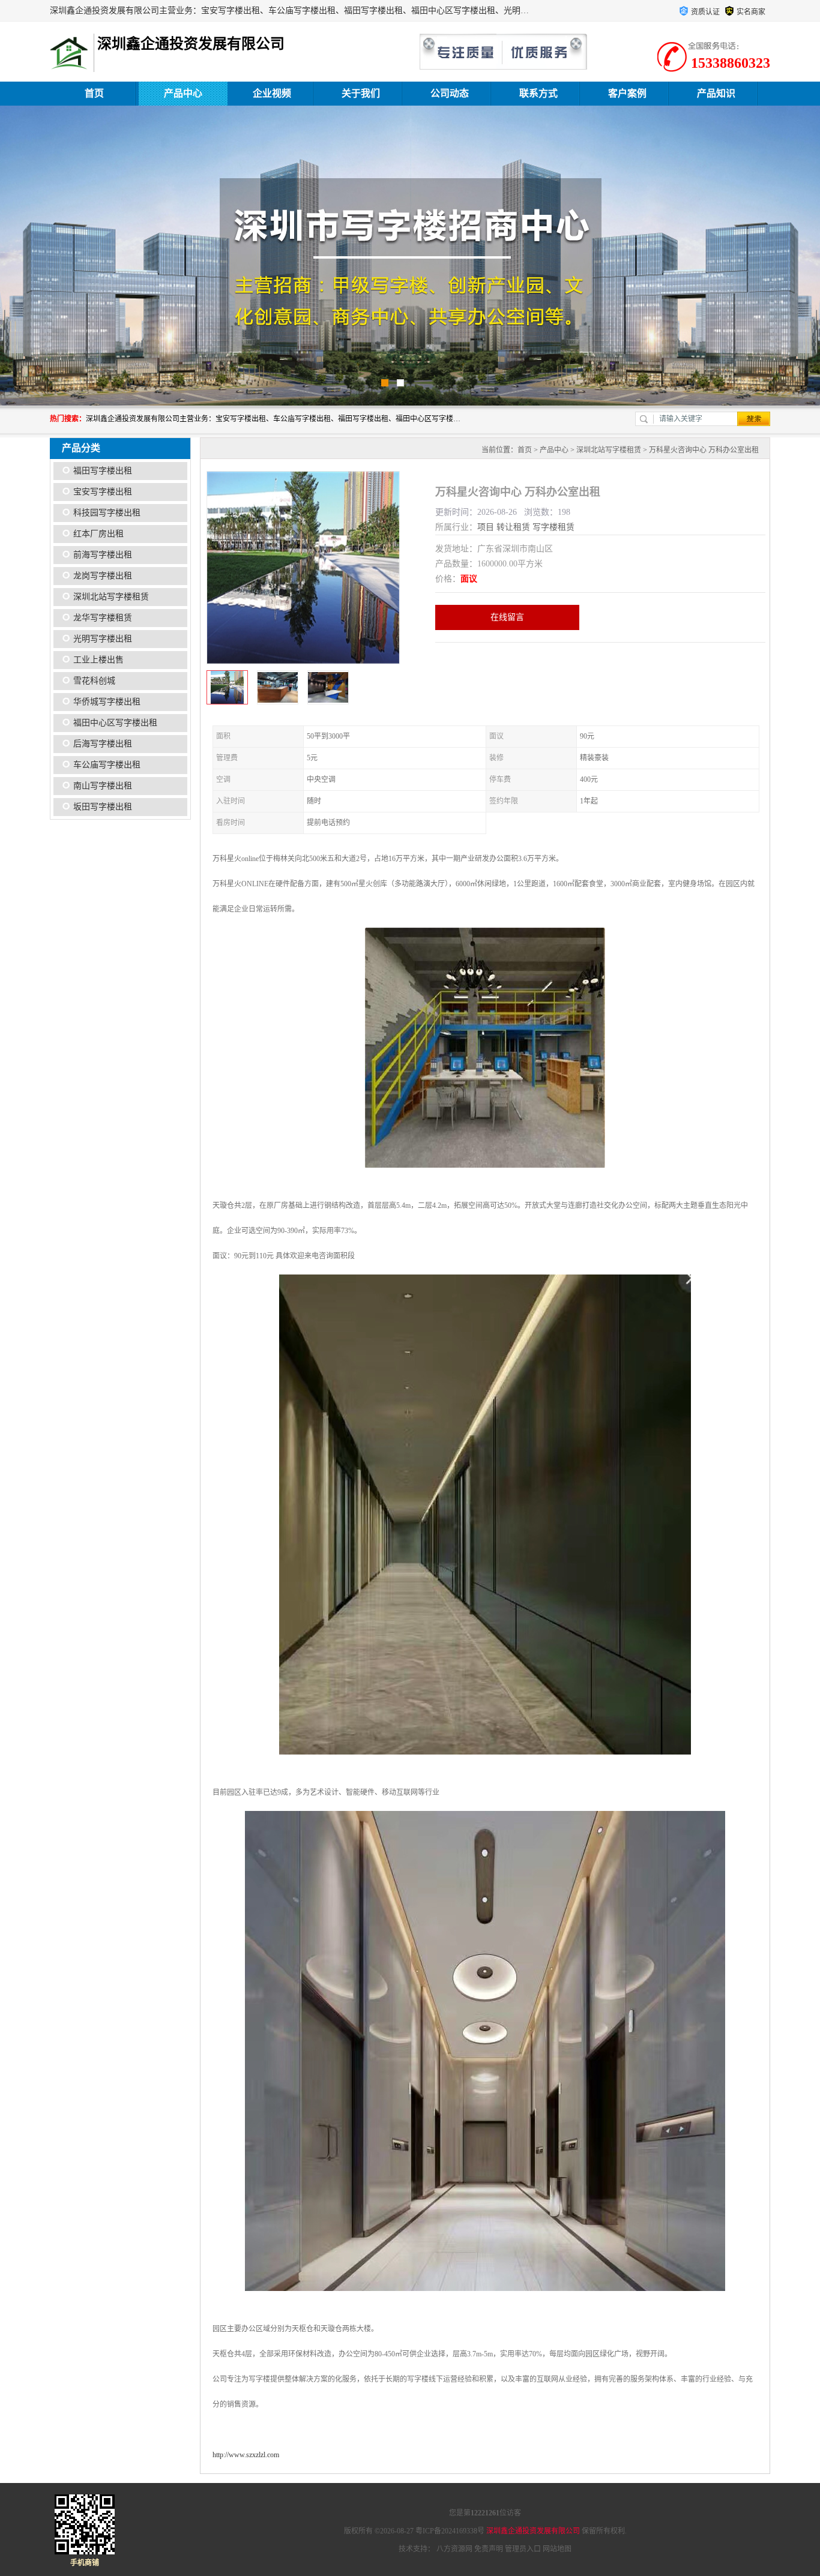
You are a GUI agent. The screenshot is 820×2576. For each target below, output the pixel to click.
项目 (486, 527)
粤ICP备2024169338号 (450, 2531)
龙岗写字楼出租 (103, 576)
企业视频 (272, 93)
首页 (94, 93)
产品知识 (716, 93)
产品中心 (183, 93)
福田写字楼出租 (103, 471)
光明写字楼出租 (103, 639)
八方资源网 (454, 2549)
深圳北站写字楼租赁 (111, 597)
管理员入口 (523, 2549)
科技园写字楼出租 (107, 513)
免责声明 (489, 2549)
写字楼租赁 (553, 527)
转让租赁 (513, 527)
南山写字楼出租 (103, 786)
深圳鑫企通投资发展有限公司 (533, 2531)
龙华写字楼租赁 (103, 618)
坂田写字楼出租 (103, 807)
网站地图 (557, 2549)
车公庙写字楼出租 (107, 765)
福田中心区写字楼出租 (115, 723)
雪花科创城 (94, 681)
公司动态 (450, 93)
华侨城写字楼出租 (107, 702)
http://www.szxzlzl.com (246, 2455)
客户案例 (627, 93)
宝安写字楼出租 (103, 492)
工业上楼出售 (98, 660)
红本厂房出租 (98, 534)
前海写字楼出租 (103, 555)
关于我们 (361, 93)
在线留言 (507, 617)
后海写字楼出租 (103, 744)
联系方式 (538, 93)
